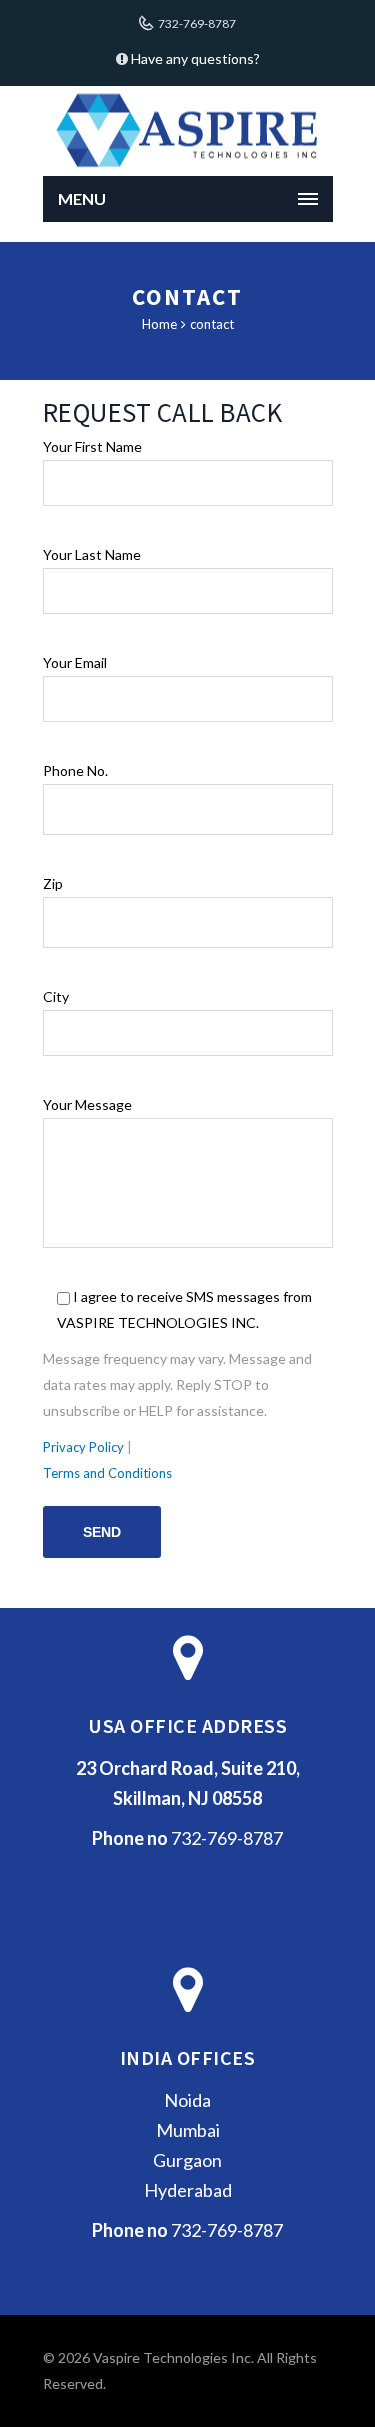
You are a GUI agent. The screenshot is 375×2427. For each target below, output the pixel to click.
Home (159, 324)
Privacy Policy (83, 1447)
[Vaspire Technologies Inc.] (188, 131)
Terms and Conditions (107, 1473)
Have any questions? (194, 58)
